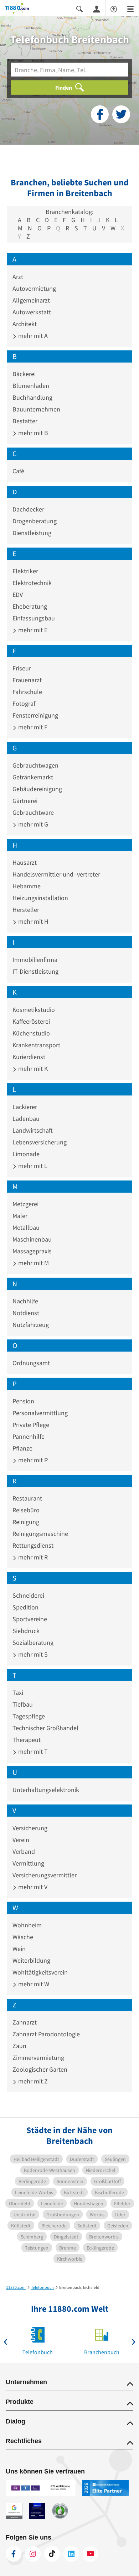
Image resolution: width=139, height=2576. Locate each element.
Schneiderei (28, 1595)
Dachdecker (28, 509)
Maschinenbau (32, 1239)
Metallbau (26, 1227)
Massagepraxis (32, 1251)
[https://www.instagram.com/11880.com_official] (33, 2554)
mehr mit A (32, 336)
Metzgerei (25, 1204)
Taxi (18, 1693)
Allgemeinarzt (31, 300)
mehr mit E (32, 630)
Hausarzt (25, 862)
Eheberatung (30, 606)
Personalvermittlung (40, 1413)
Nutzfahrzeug (31, 1325)
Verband (24, 1851)
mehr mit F (32, 727)
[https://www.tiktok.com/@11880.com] (52, 2554)
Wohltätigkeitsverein (40, 1972)
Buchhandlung (32, 397)
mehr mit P (32, 1460)
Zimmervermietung (38, 2058)
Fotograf (24, 703)
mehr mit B (32, 433)
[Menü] (130, 8)
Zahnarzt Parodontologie (46, 2034)
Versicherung (30, 1828)
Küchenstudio (31, 1033)
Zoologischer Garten (40, 2069)
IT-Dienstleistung (35, 971)
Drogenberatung (35, 521)
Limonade (26, 1154)
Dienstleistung (32, 533)
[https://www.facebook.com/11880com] (14, 2554)
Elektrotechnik (32, 583)
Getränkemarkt (33, 777)
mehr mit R (32, 1557)
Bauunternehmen (36, 409)
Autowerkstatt (32, 312)
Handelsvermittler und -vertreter (56, 874)
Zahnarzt (25, 2022)
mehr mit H (33, 921)
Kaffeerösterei (31, 1021)
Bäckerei (24, 374)
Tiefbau (23, 1704)
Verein (21, 1840)
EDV (18, 595)
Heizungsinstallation (40, 898)
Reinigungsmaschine (40, 1534)
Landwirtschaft (33, 1130)
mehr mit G (32, 824)
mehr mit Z (32, 2081)
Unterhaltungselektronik (46, 1790)
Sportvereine (30, 1619)
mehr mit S (32, 1654)
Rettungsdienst (33, 1545)
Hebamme (27, 886)
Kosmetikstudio (34, 1010)
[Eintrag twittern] (121, 114)
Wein (19, 1949)
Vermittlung (28, 1863)
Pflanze (22, 1448)
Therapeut (27, 1740)
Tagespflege (29, 1716)
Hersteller (26, 910)
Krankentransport (36, 1045)
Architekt (25, 324)
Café (18, 471)
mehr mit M (33, 1263)
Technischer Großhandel (45, 1728)
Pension (23, 1401)
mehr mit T (32, 1751)
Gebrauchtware (33, 812)
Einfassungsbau (34, 618)
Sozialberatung (33, 1643)
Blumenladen (31, 386)
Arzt (18, 277)
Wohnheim (27, 1925)
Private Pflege (31, 1425)
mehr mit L (32, 1166)
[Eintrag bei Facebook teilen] (100, 114)
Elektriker (25, 571)
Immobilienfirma (35, 960)
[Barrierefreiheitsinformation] (114, 8)
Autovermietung (34, 288)
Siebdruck (26, 1631)
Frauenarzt (27, 680)
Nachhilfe (25, 1301)
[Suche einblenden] (79, 8)
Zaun (19, 2046)
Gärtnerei (25, 801)
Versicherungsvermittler (45, 1875)
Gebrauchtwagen (35, 765)
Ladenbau (26, 1119)
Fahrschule (27, 692)
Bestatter (25, 421)
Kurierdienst (29, 1057)
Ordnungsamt (31, 1363)
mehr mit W (33, 1984)
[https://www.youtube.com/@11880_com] (91, 2554)
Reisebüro (26, 1510)
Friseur (22, 668)
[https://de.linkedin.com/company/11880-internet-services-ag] (71, 2554)
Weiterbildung (31, 1960)
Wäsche (23, 1937)
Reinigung (26, 1522)
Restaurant (27, 1498)
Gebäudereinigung (37, 789)
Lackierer (25, 1107)
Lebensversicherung (40, 1142)
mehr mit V (32, 1887)
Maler (20, 1216)
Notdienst (26, 1313)
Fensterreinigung (35, 715)
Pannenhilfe (29, 1436)
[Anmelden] (97, 9)
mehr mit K (32, 1069)
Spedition (25, 1607)
